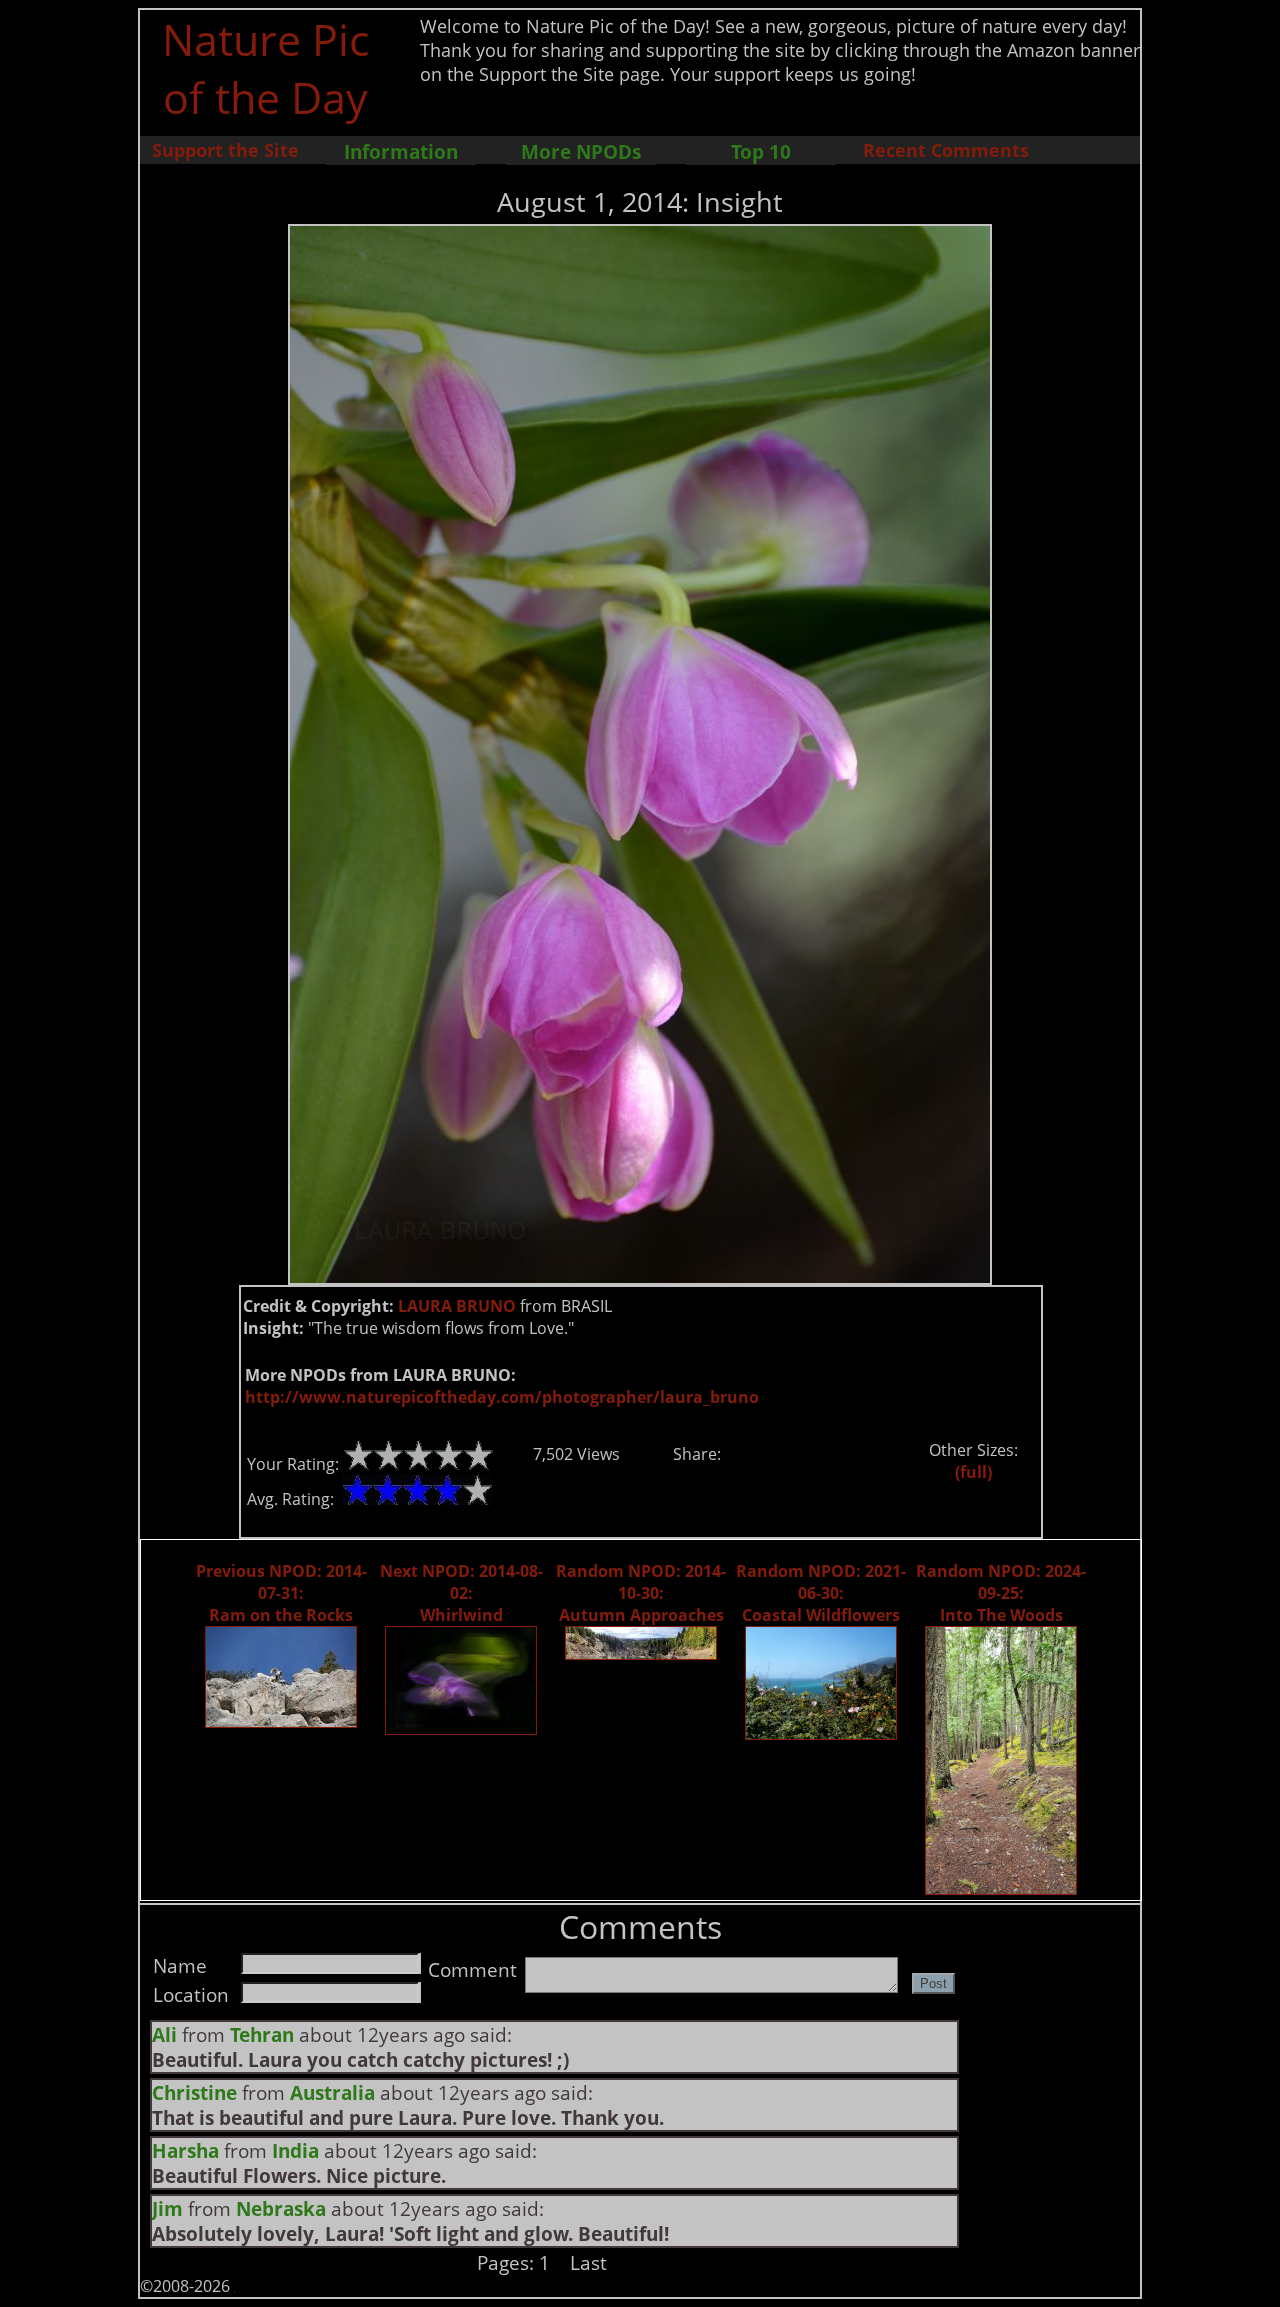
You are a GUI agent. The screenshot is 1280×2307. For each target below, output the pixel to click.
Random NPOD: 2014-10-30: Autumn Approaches (641, 1593)
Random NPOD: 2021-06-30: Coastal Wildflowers (821, 1593)
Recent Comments (946, 150)
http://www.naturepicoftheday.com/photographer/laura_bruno (502, 1397)
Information (401, 151)
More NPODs (581, 151)
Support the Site (225, 150)
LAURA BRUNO (457, 1306)
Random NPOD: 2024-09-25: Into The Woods (1001, 1593)
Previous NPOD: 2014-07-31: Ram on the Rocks (281, 1593)
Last (588, 2262)
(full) (973, 1472)
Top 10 (761, 151)
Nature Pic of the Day (265, 68)
